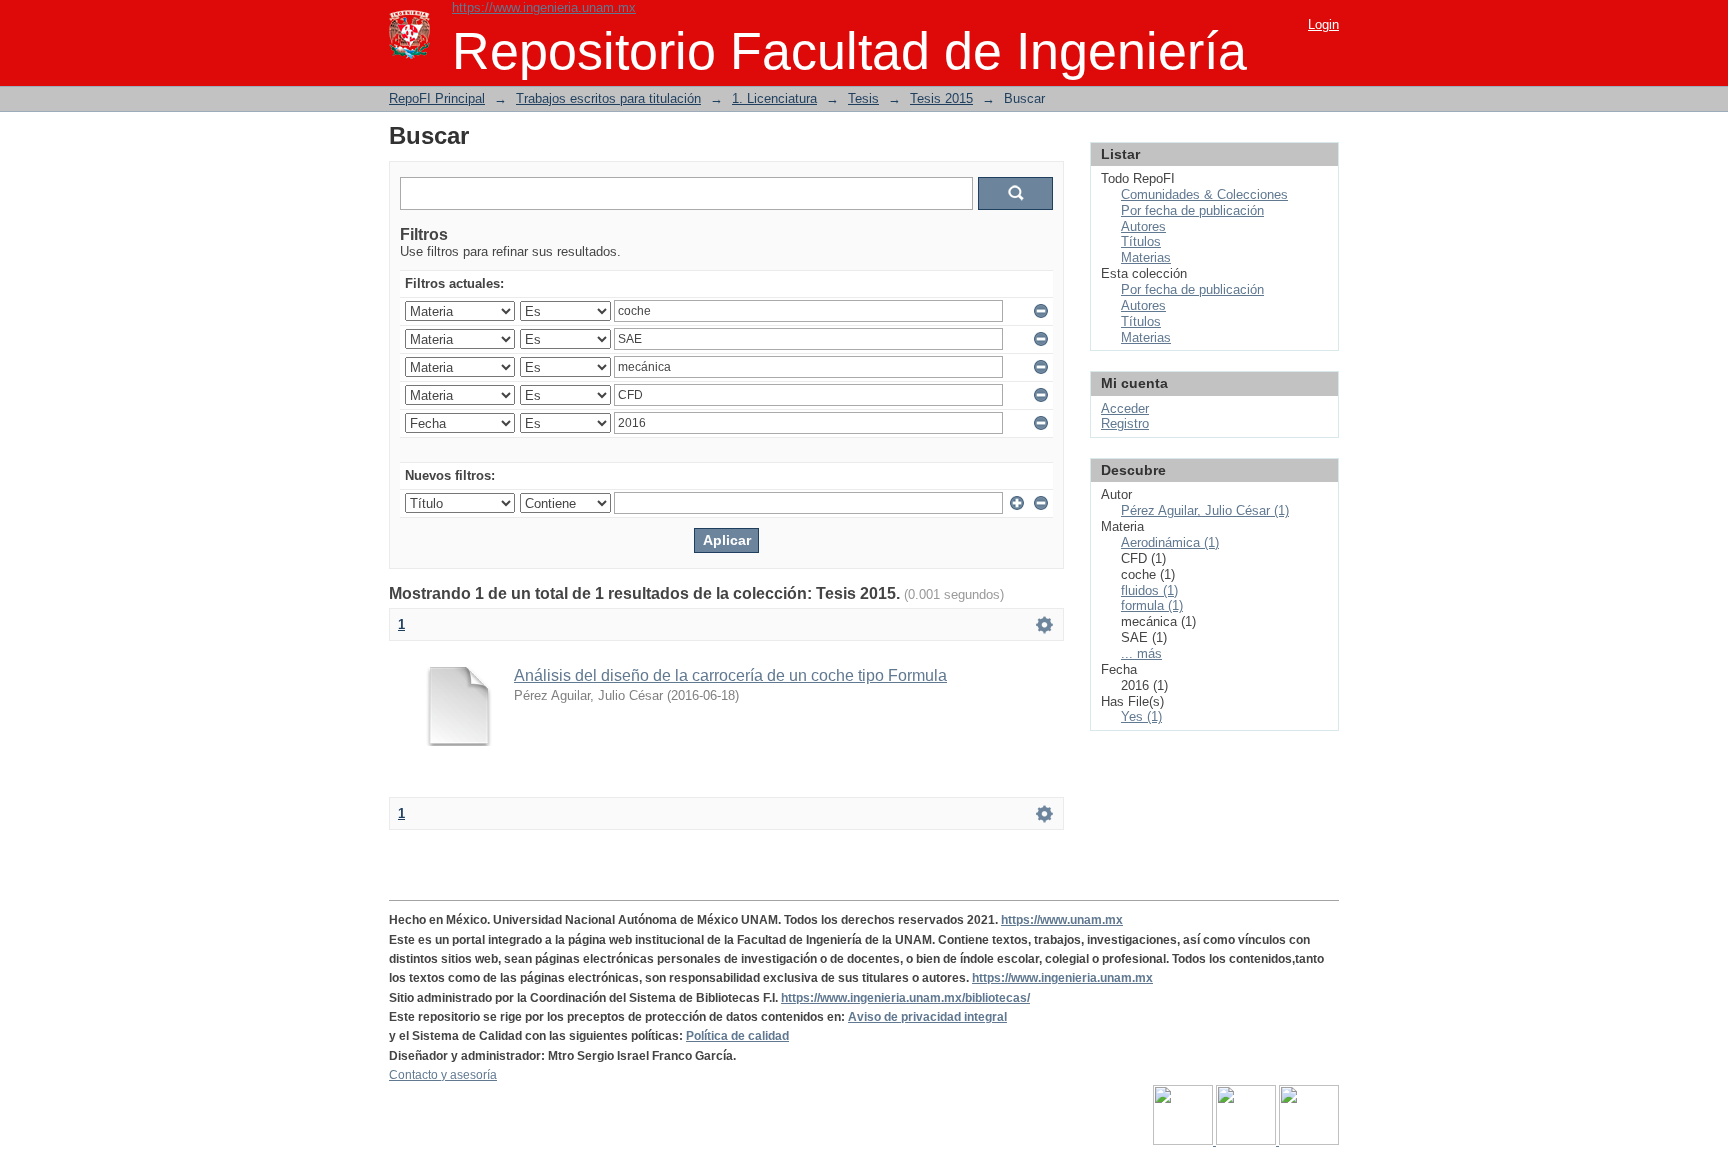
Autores (1143, 226)
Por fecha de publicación (1192, 210)
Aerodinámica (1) (1170, 542)
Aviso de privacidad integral (927, 1017)
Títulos (1141, 241)
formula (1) (1152, 605)
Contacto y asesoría (443, 1075)
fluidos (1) (1149, 590)
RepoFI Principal (437, 98)
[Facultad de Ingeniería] (1247, 1141)
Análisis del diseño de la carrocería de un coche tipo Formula (730, 675)
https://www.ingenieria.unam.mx (544, 7)
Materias (1146, 257)
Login (1323, 24)
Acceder (1125, 408)
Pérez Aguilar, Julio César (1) (1205, 510)
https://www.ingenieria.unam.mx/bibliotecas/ (905, 998)
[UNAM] (1184, 1141)
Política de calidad (737, 1036)
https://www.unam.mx (1062, 920)
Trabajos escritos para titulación (608, 98)
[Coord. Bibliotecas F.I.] (1309, 1141)
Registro (1125, 423)
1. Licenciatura (774, 98)
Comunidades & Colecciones (1204, 194)
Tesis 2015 (941, 98)
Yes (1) (1141, 716)
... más (1141, 653)
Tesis (863, 98)
